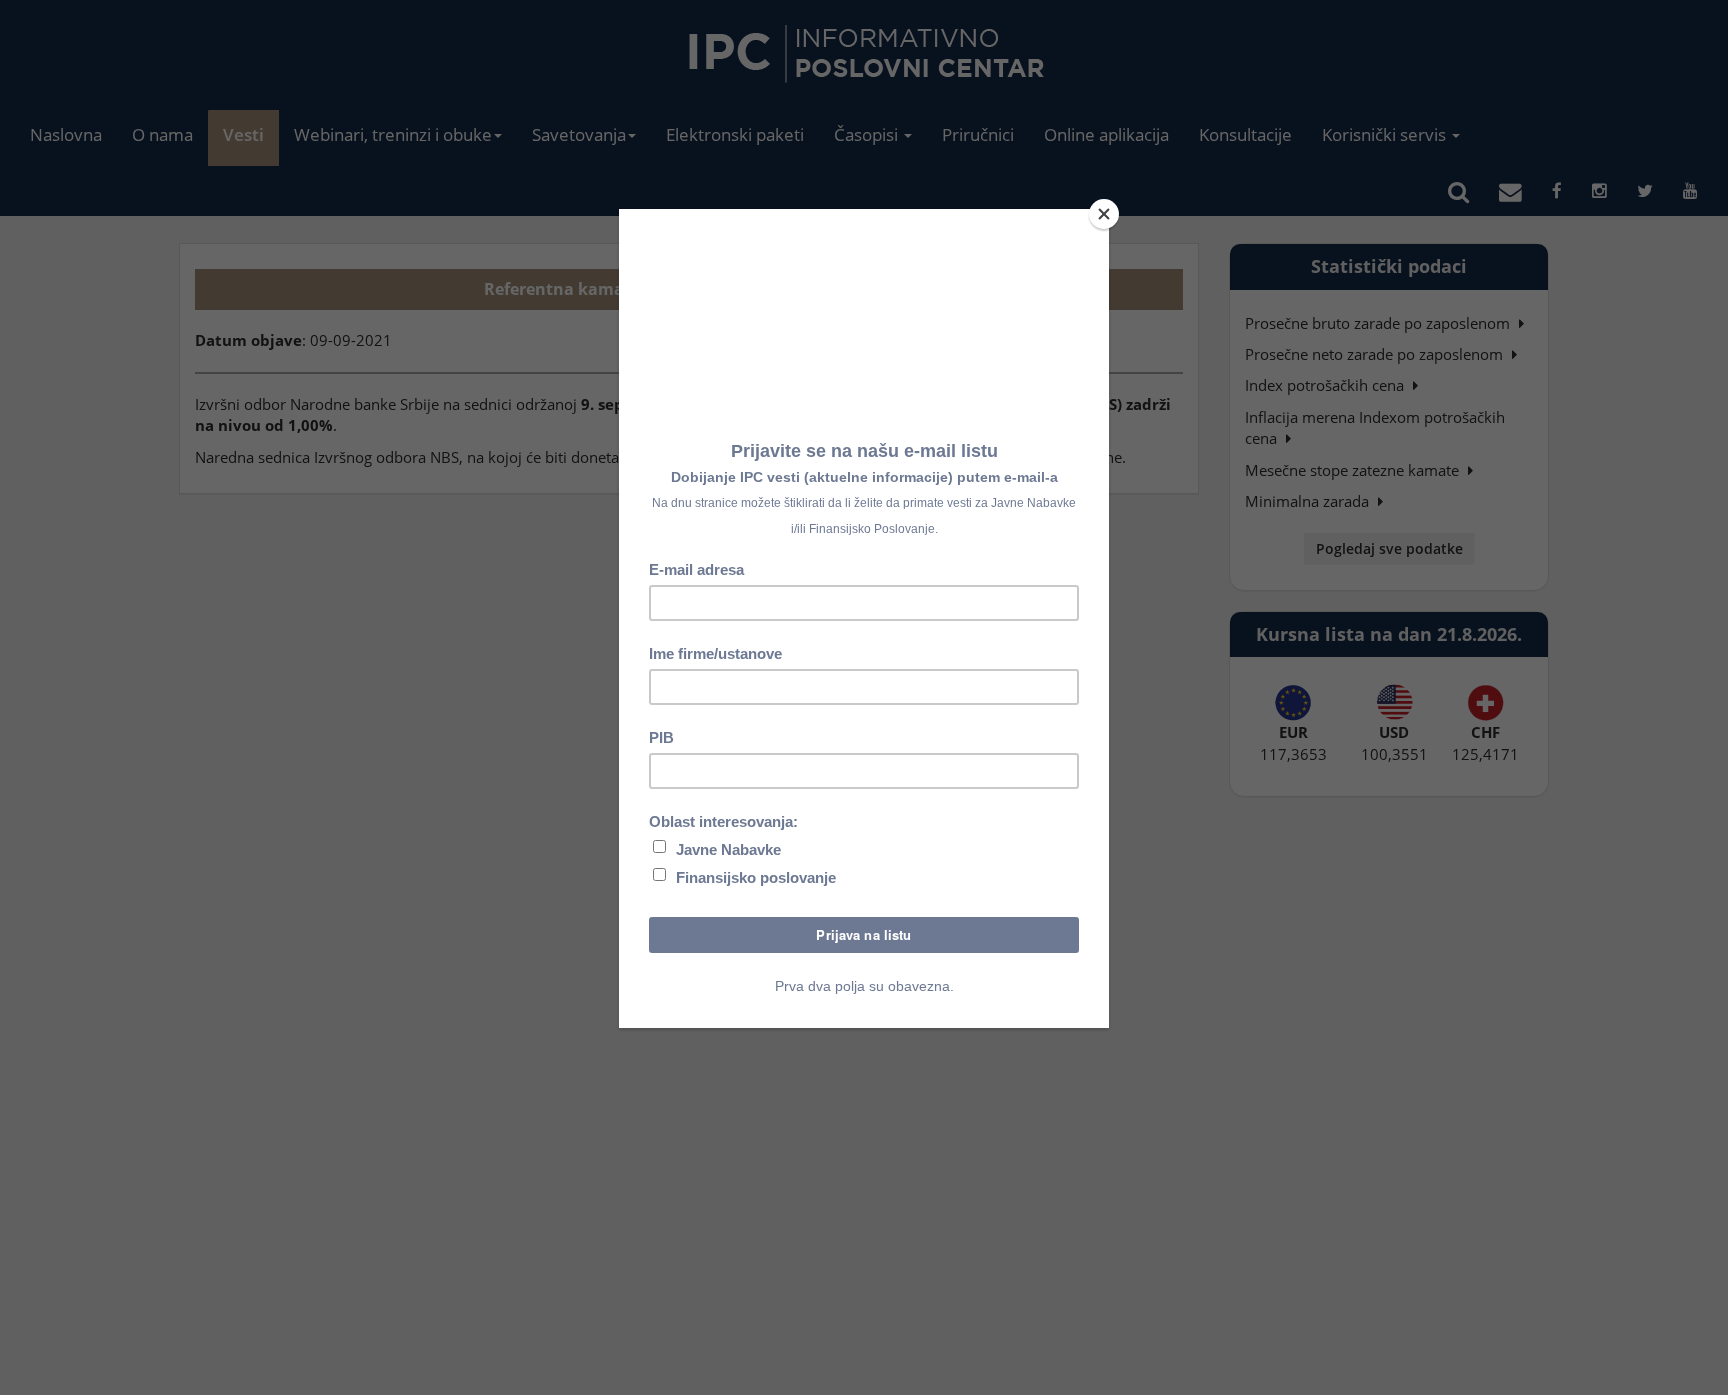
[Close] (1104, 214)
